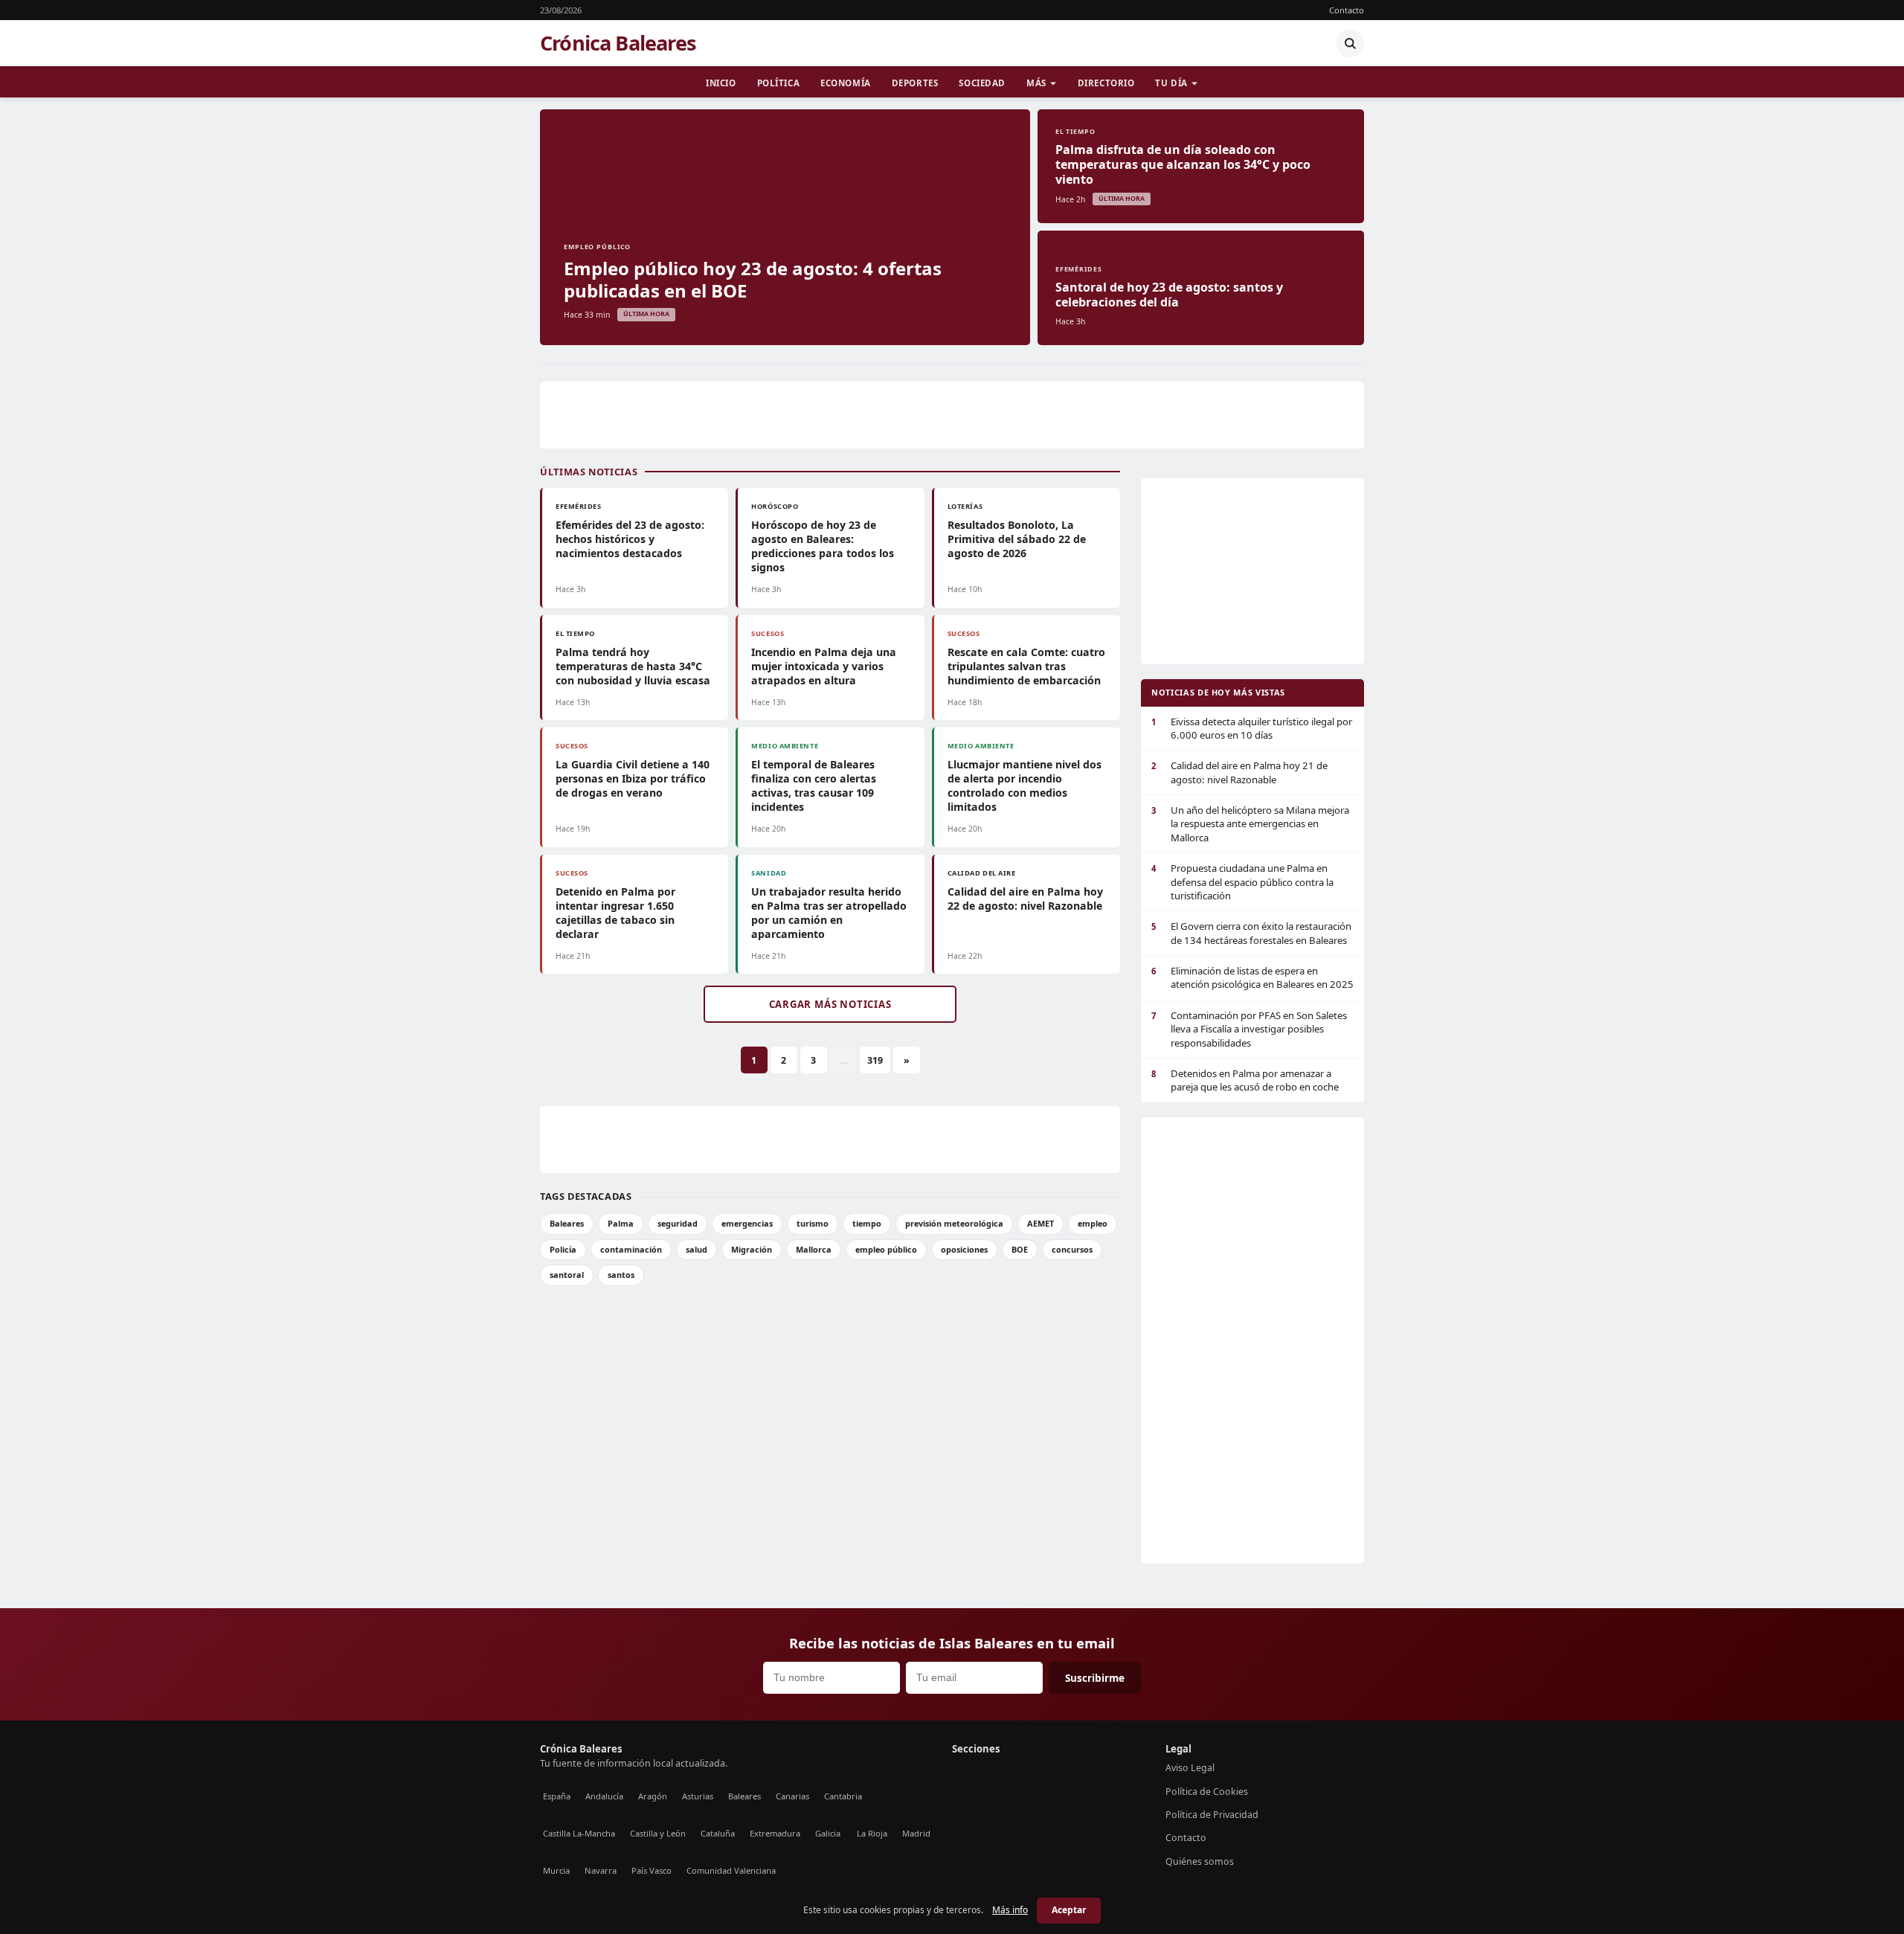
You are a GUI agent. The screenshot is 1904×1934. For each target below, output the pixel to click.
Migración (752, 1249)
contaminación (631, 1249)
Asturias (698, 1796)
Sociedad (982, 83)
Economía (846, 83)
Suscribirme (1095, 1678)
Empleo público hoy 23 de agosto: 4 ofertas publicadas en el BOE (753, 279)
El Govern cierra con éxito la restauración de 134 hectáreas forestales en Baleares (1251, 933)
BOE (1020, 1249)
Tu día (1171, 83)
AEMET (1041, 1223)
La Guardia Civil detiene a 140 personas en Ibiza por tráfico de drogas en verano (633, 778)
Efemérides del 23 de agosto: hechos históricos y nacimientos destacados (630, 539)
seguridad (678, 1223)
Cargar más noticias (830, 1004)
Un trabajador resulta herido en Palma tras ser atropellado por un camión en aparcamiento (829, 913)
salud (697, 1249)
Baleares (567, 1223)
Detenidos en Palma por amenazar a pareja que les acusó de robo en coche (1245, 1080)
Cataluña (718, 1833)
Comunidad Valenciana (731, 1870)
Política (779, 83)
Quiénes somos (1200, 1861)
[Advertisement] (952, 415)
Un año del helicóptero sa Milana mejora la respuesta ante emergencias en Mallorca (1250, 824)
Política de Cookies (1207, 1792)
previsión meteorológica (954, 1223)
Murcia (556, 1870)
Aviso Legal (1190, 1768)
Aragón (653, 1796)
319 (875, 1060)
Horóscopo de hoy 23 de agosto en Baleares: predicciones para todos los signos (823, 546)
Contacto (1347, 10)
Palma (621, 1223)
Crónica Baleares (618, 43)
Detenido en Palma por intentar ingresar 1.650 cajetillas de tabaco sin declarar (615, 913)
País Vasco (652, 1870)
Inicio (721, 83)
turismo (813, 1223)
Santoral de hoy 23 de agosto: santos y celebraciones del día (1169, 295)
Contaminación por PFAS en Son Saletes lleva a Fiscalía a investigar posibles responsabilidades (1249, 1029)
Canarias (792, 1796)
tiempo (867, 1223)
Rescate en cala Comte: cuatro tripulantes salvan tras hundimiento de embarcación (1026, 666)
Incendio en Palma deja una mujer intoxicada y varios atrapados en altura (824, 666)
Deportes (915, 83)
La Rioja (872, 1833)
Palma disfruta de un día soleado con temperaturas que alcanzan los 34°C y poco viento (1183, 164)
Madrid (916, 1833)
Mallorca (814, 1249)
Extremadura (775, 1833)
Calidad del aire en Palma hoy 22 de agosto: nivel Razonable (1025, 899)
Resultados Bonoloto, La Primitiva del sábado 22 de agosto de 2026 (1017, 539)
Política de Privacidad (1212, 1815)
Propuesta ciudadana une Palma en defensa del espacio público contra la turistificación (1242, 882)
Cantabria (843, 1796)
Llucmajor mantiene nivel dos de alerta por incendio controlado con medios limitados (1025, 786)
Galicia (828, 1833)
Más (1036, 83)
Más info (1010, 1910)
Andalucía (604, 1796)
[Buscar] (1350, 43)
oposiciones (964, 1249)
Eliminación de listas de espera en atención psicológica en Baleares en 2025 (1252, 977)
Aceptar (1069, 1910)
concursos (1072, 1249)
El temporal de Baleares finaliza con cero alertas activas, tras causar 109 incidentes (814, 786)
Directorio (1106, 83)
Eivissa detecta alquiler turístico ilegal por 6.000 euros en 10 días (1252, 728)
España (557, 1796)
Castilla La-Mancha (579, 1833)
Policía (563, 1249)
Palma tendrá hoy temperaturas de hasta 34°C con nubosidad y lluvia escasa (633, 666)
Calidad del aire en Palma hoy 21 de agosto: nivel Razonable (1239, 772)
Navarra (601, 1870)
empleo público (886, 1249)
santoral (567, 1275)
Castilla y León (658, 1833)
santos (621, 1275)
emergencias (747, 1223)
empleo (1093, 1223)
